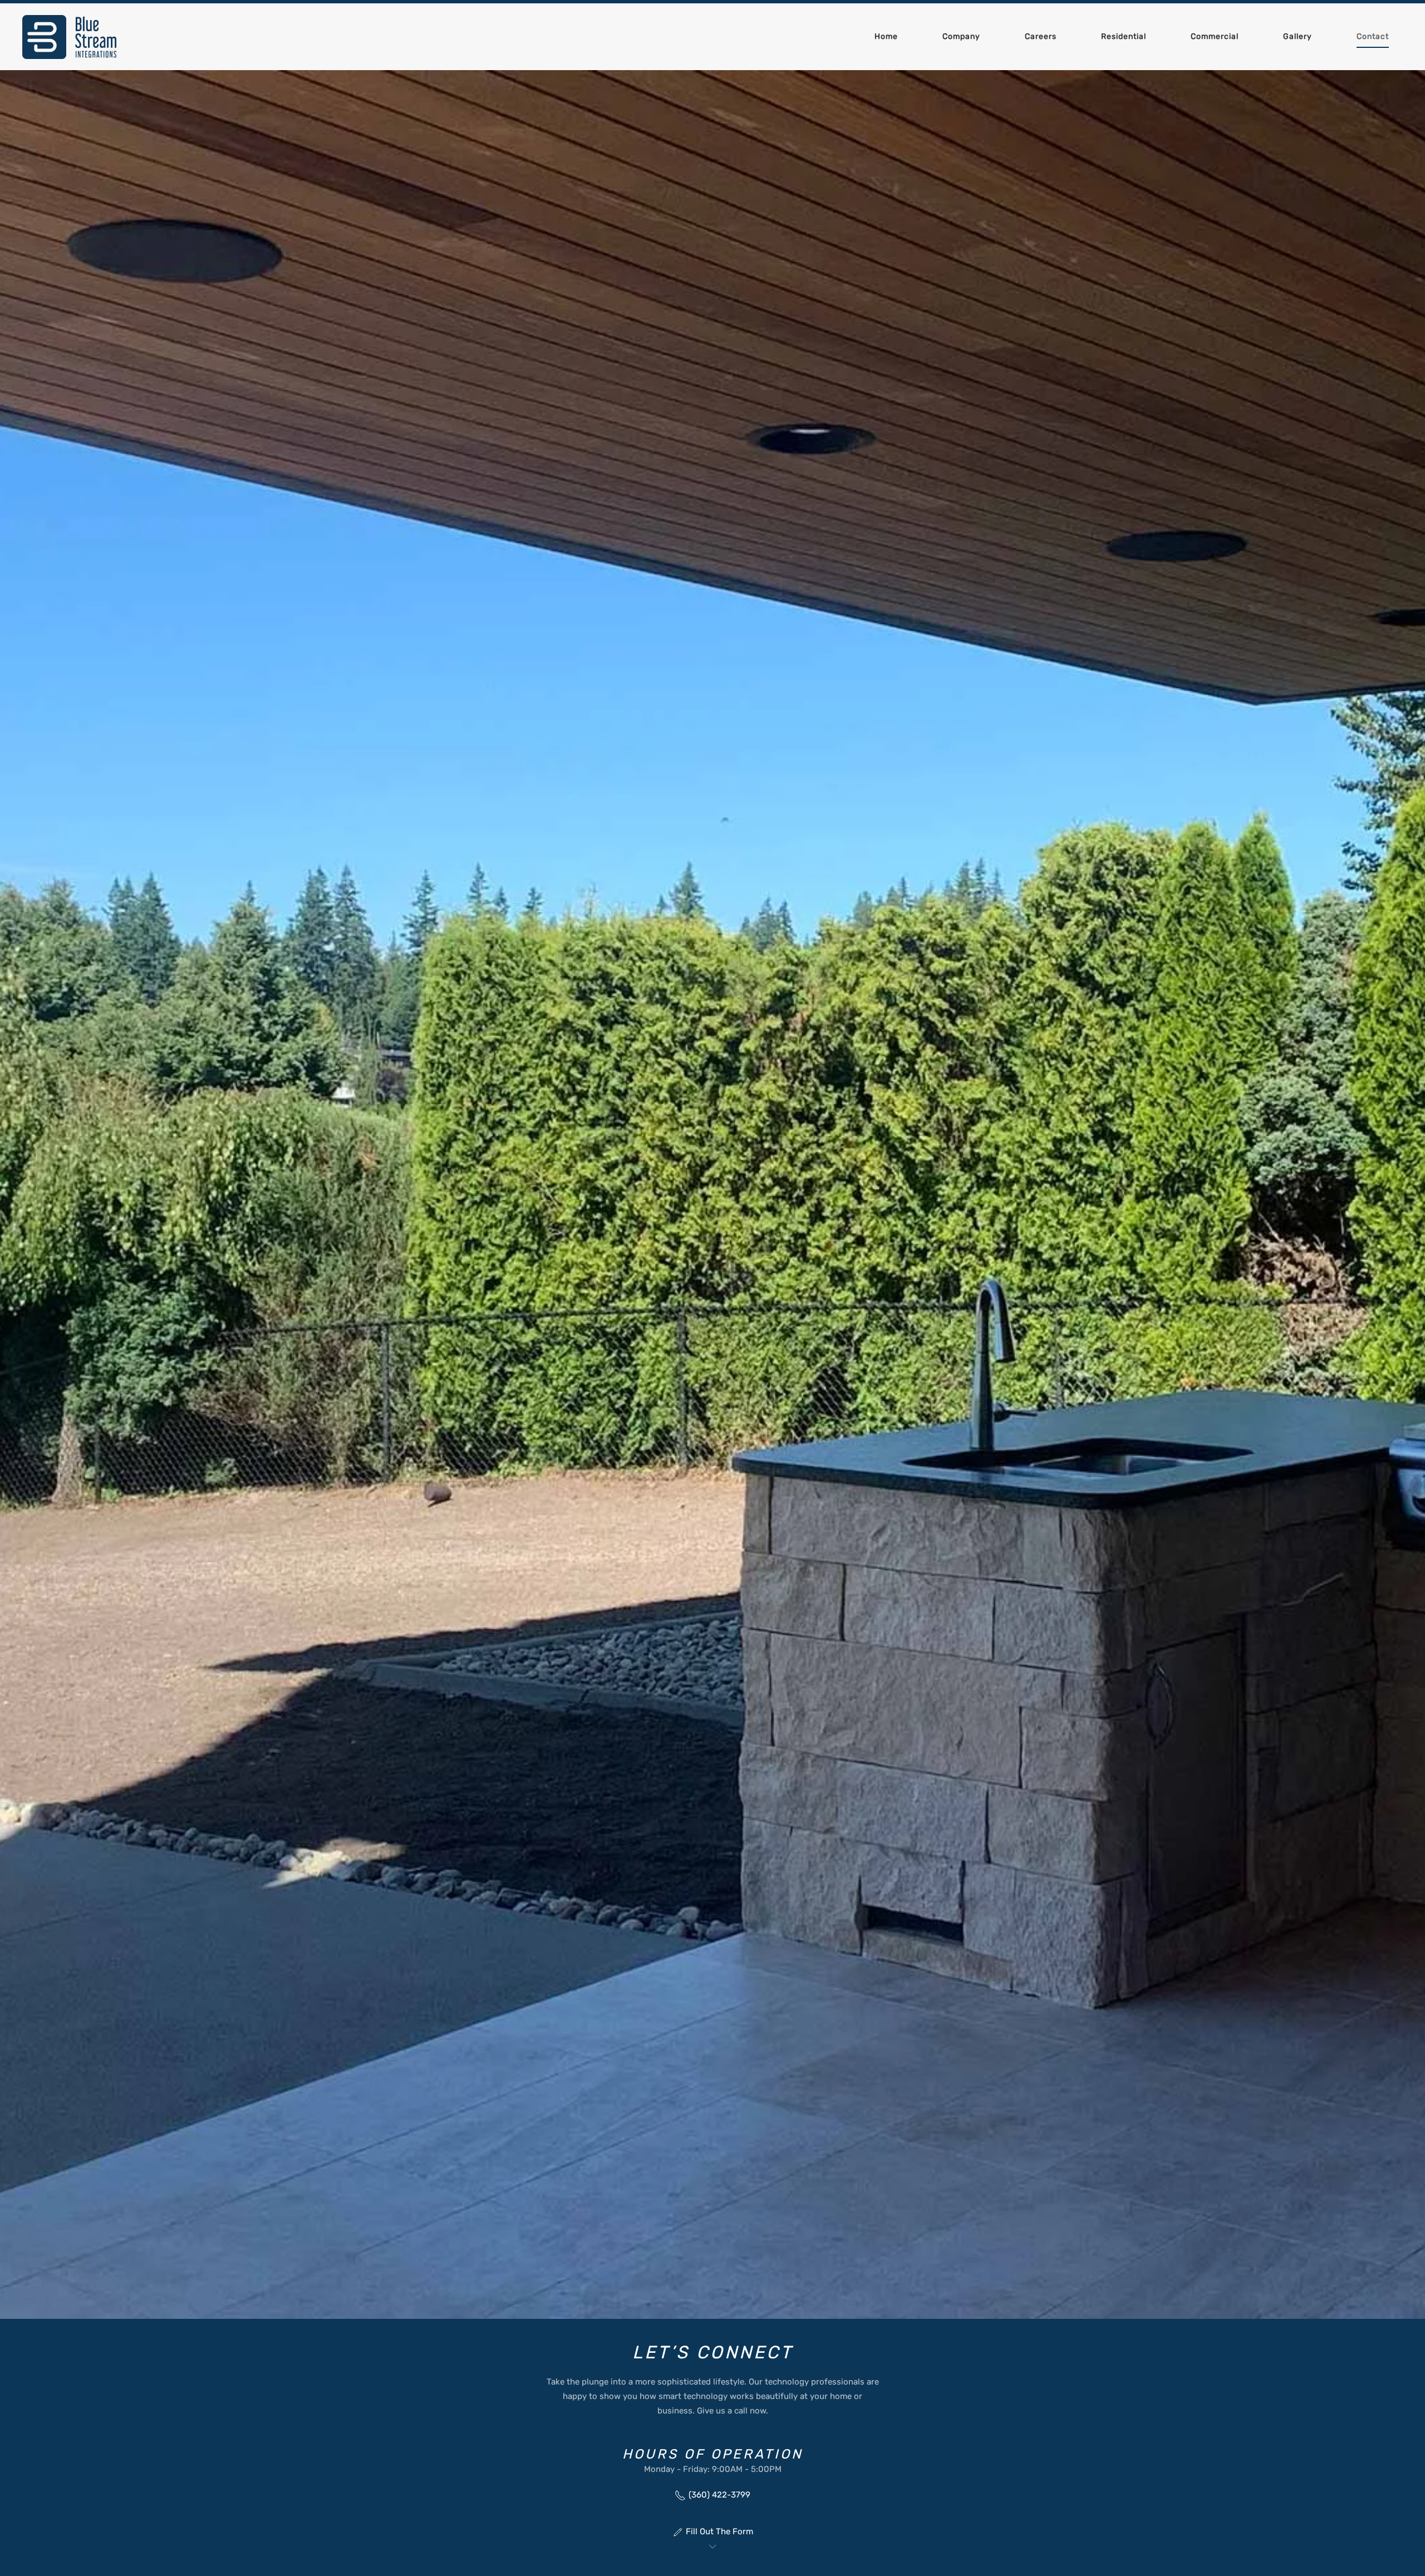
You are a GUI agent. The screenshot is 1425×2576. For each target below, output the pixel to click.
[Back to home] (70, 37)
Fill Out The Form (719, 2531)
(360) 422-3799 (719, 2495)
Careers (1041, 36)
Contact (1373, 36)
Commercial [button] (1215, 36)
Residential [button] (1124, 36)
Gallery (1298, 36)
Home (886, 36)
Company (961, 36)
